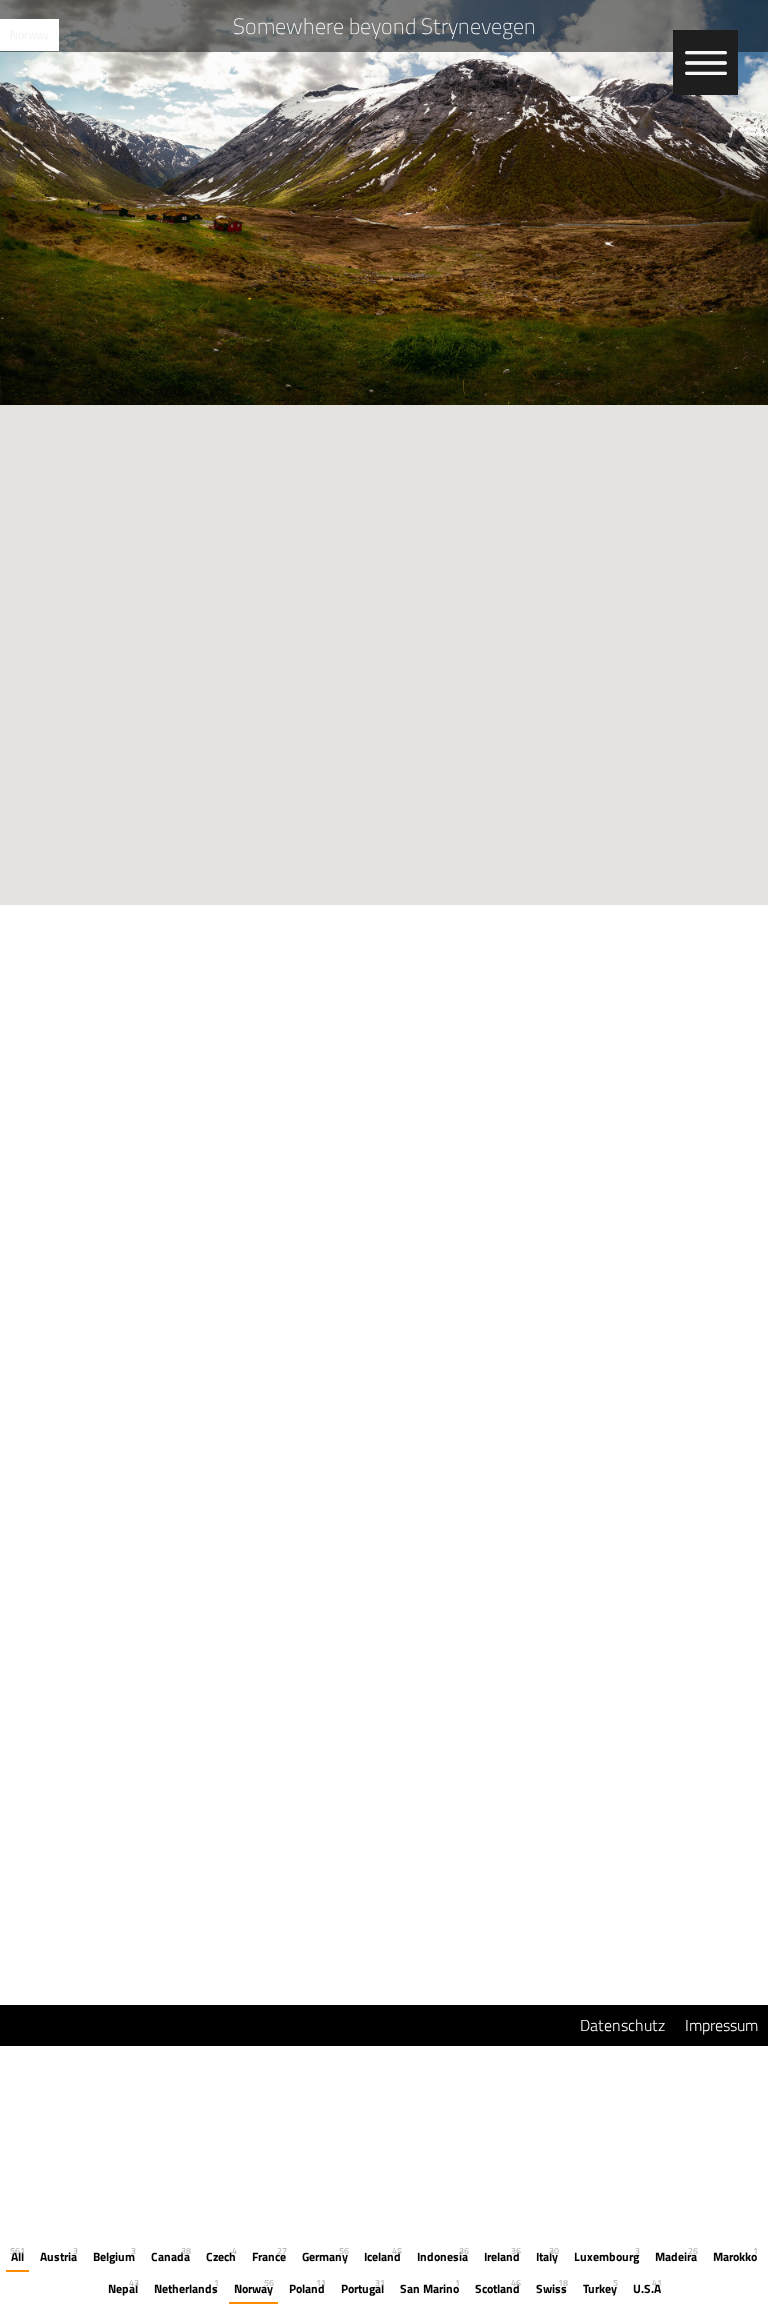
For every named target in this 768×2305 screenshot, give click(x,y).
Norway (29, 34)
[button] (384, 643)
